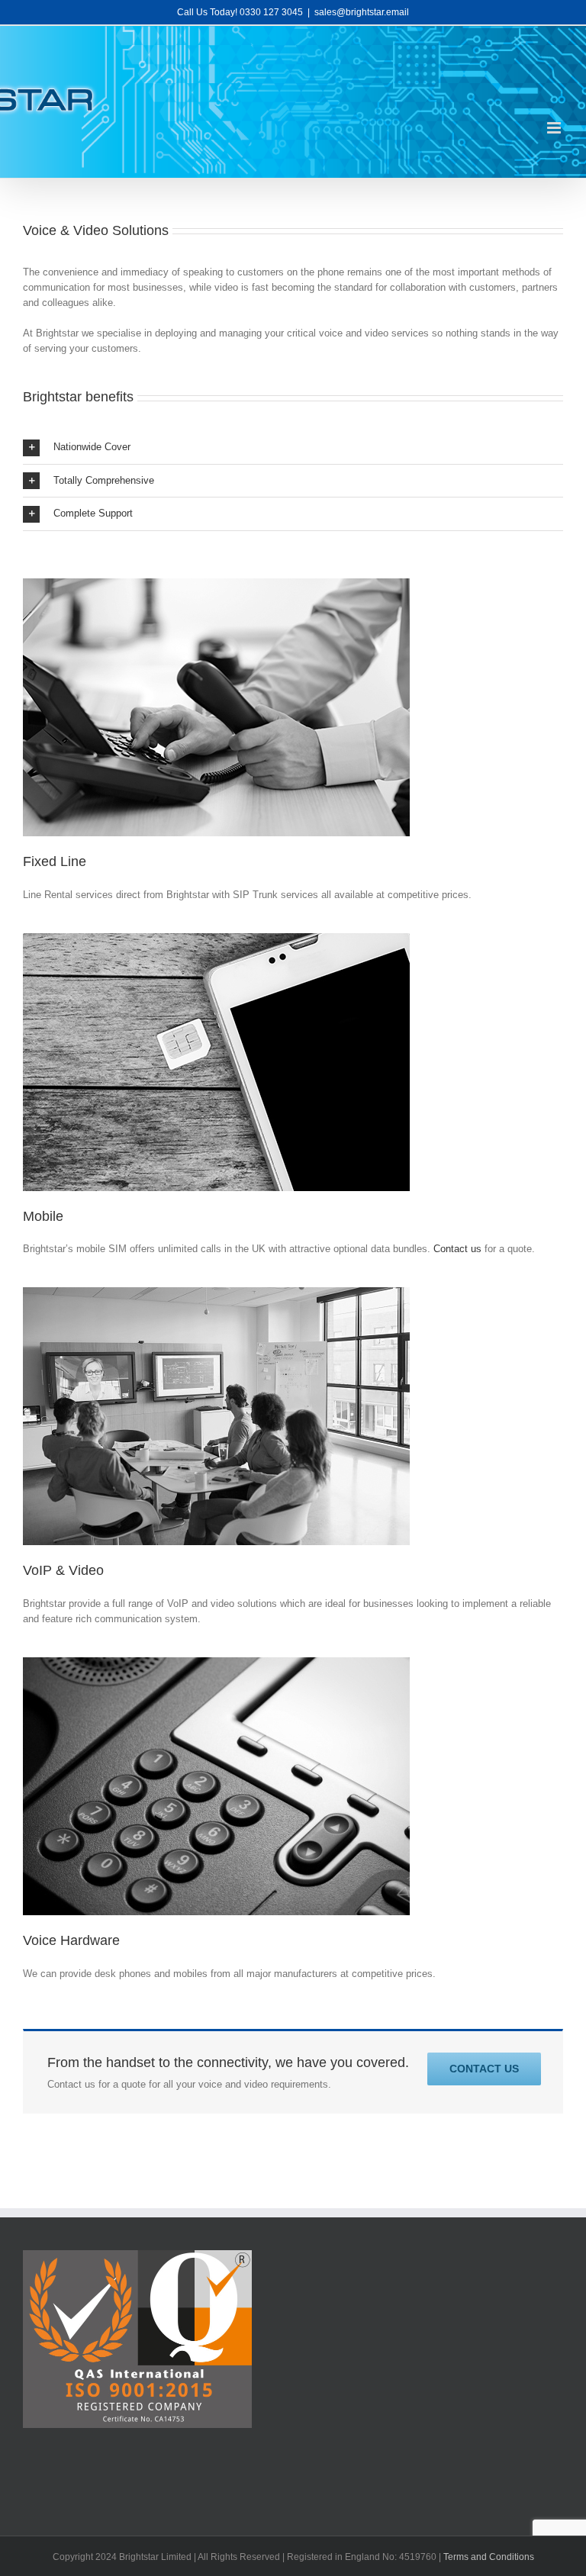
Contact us (457, 1249)
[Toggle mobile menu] (555, 128)
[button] (293, 448)
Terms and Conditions (489, 2557)
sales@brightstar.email (362, 12)
